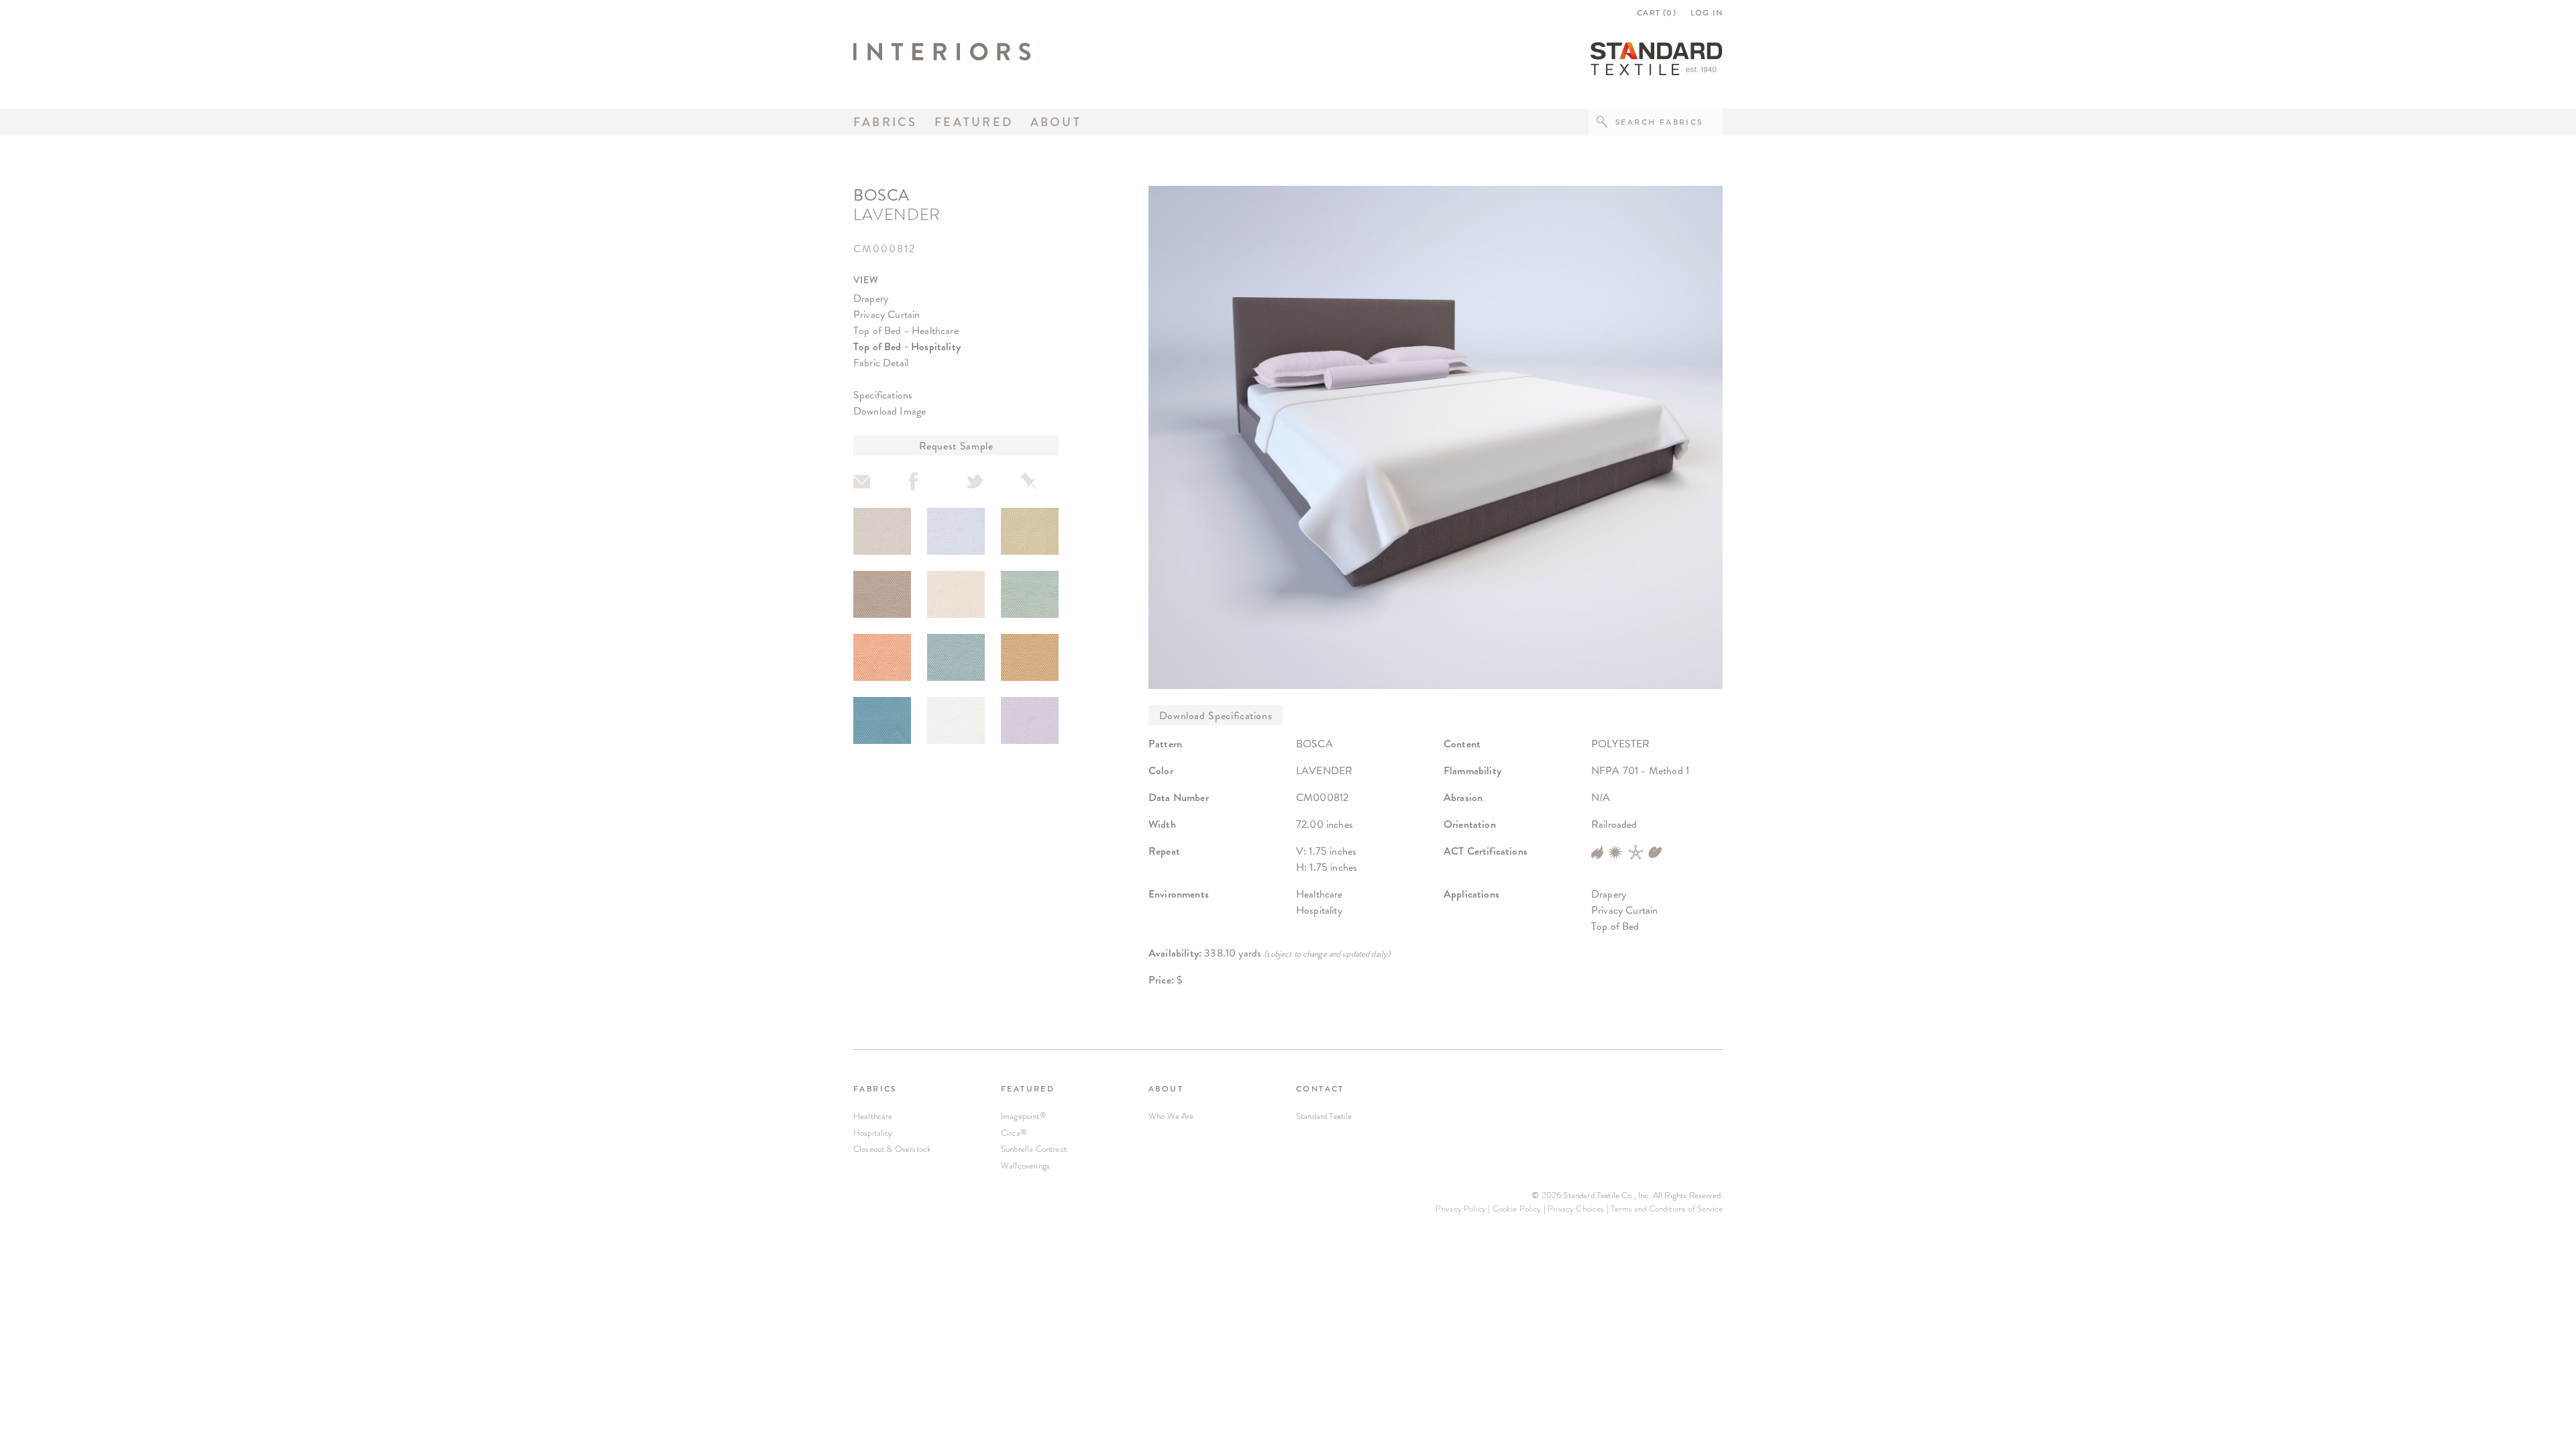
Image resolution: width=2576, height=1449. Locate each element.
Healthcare (873, 1116)
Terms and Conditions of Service (1667, 1209)
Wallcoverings (1025, 1166)
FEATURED (1028, 1089)
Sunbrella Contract (1034, 1149)
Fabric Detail (881, 363)
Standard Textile (1324, 1116)
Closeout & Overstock (892, 1149)
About (1056, 122)
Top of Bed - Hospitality (907, 346)
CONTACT (1320, 1089)
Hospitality (873, 1133)
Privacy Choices (1576, 1209)
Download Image (890, 411)
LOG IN (1707, 13)
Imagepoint (1023, 1116)
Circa (1014, 1133)
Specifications (883, 395)
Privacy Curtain (887, 314)
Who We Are (1171, 1116)
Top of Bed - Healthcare (906, 330)
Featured (974, 122)
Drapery (871, 298)
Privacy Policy (1461, 1209)
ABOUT (1166, 1089)
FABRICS (875, 1089)
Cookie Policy (1517, 1209)
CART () (1657, 13)
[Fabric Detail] (882, 531)
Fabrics (885, 122)
